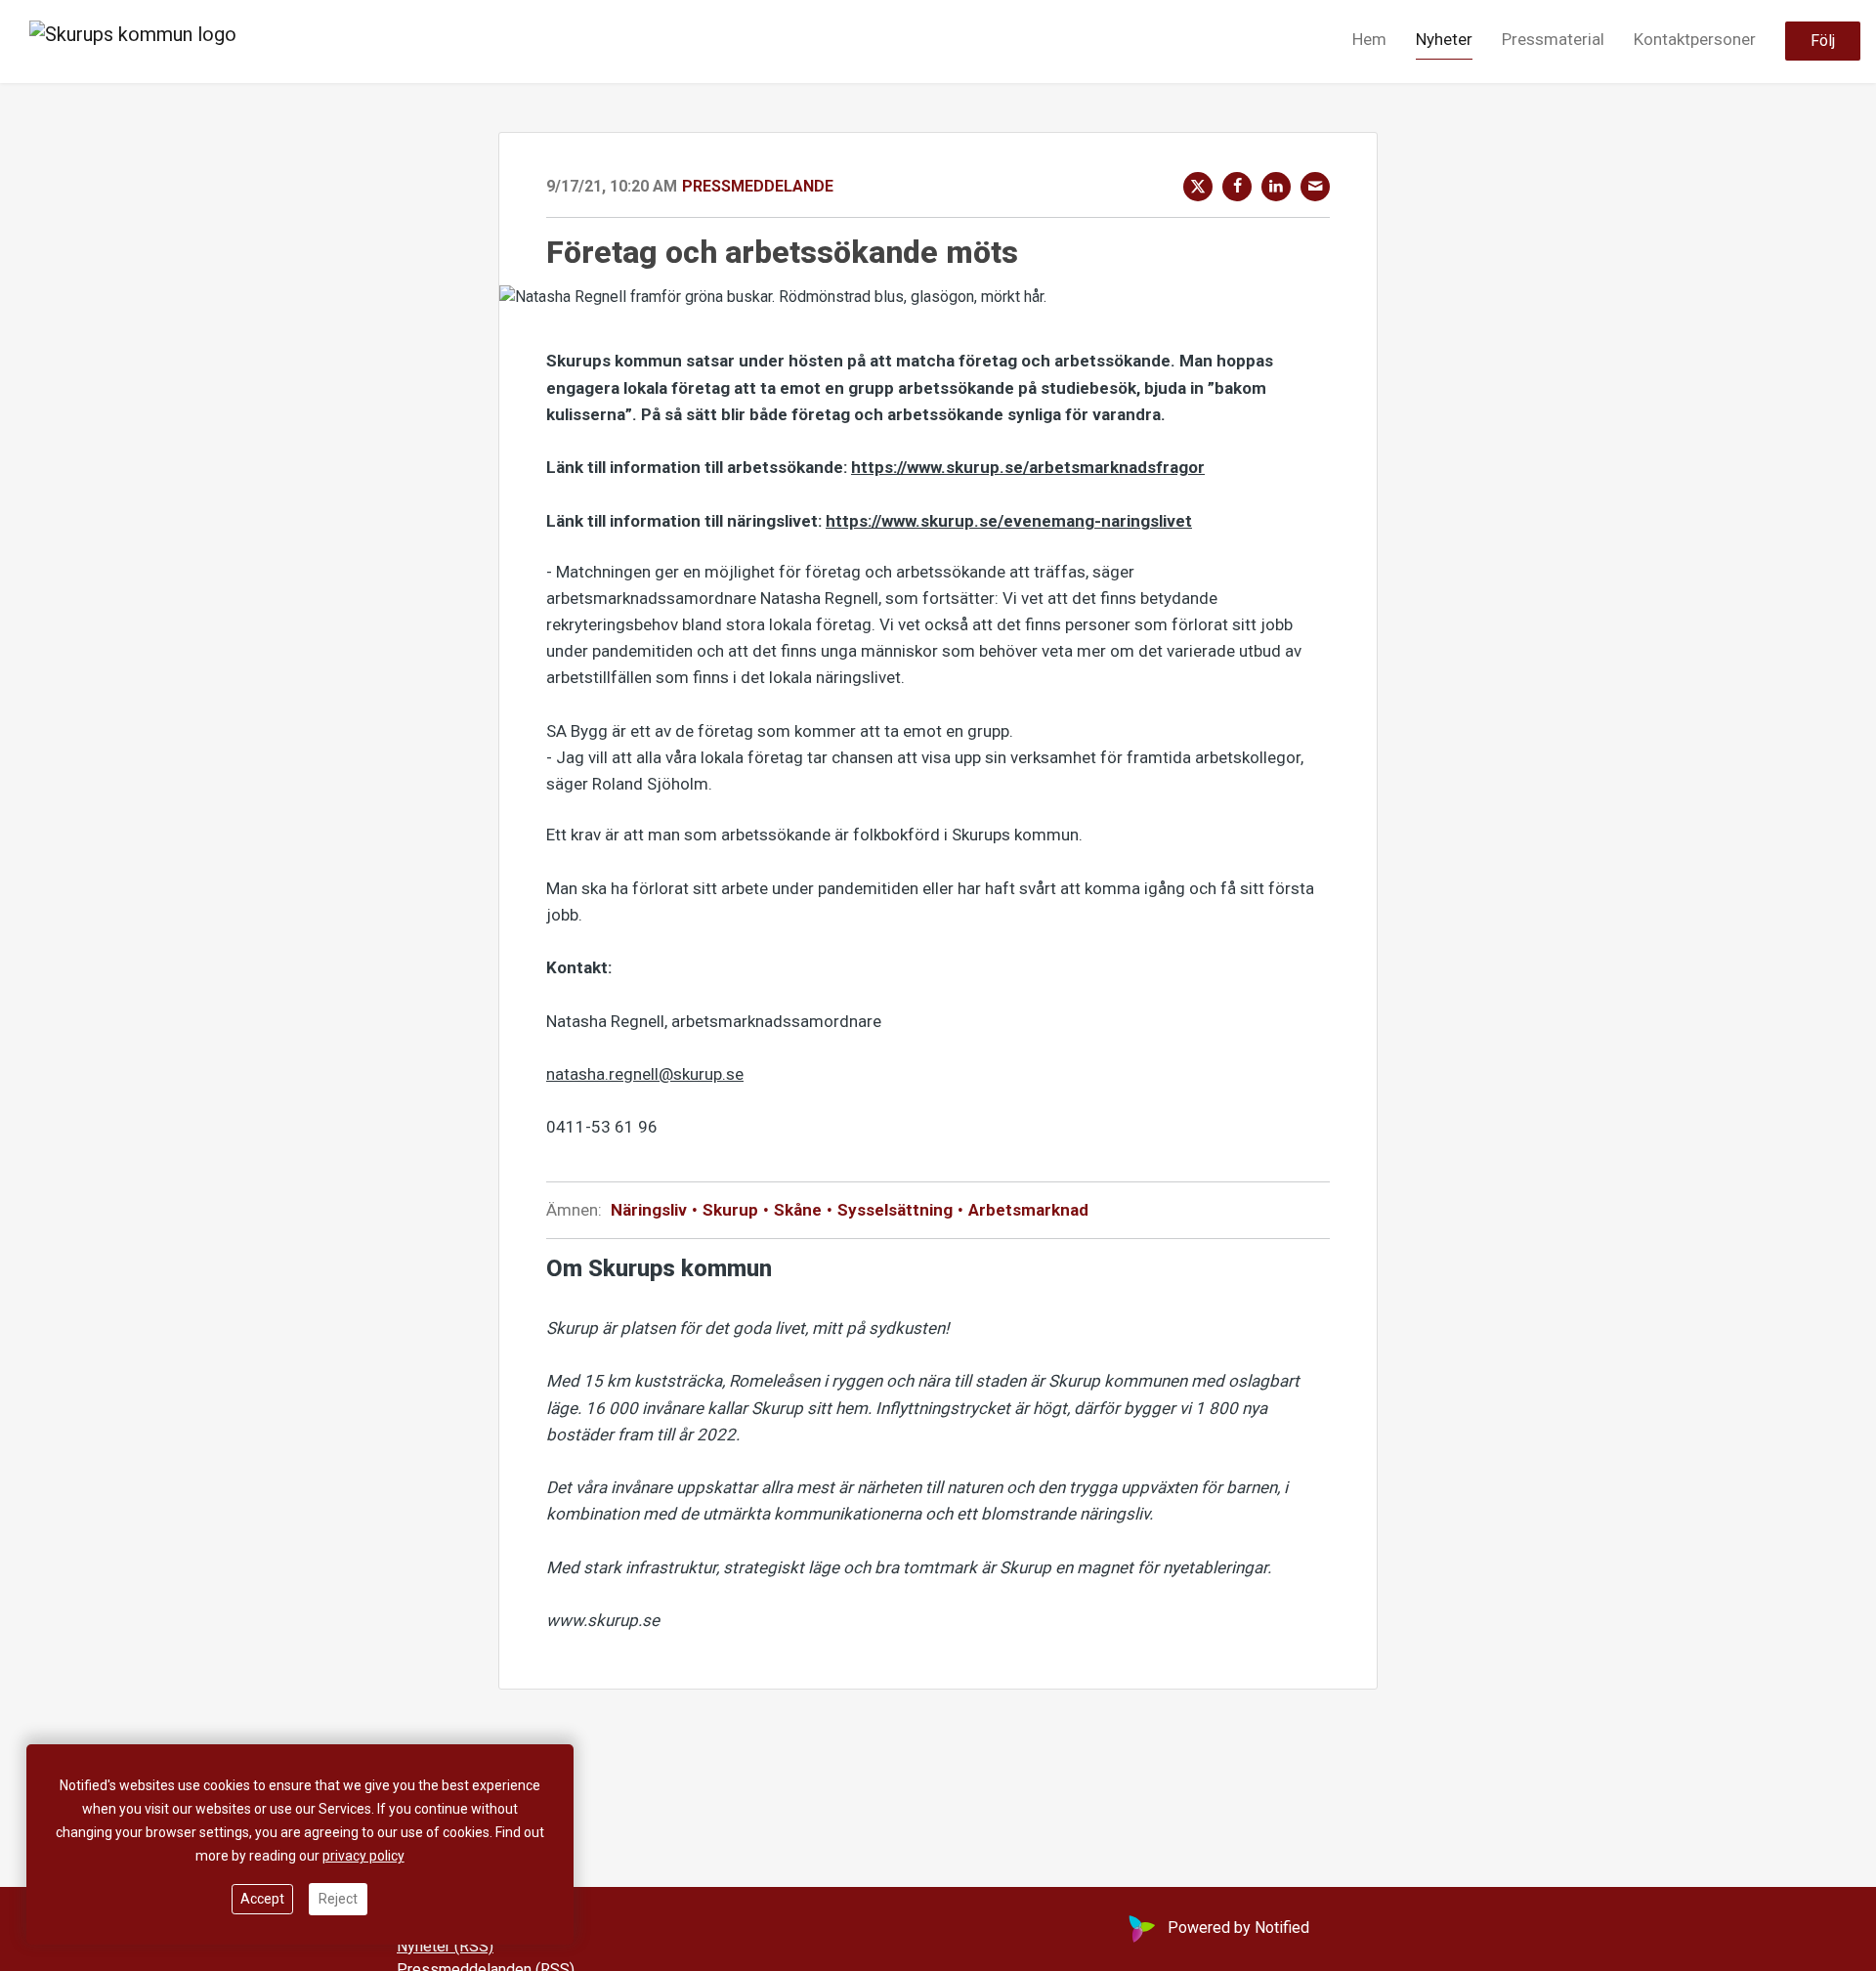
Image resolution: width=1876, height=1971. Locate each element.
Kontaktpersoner (1695, 40)
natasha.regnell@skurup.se (645, 1074)
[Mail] (1315, 187)
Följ (1823, 42)
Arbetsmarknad (1026, 1210)
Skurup (730, 1210)
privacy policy (363, 1856)
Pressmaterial (1553, 40)
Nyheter (1444, 40)
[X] (1198, 187)
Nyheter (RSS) (445, 1946)
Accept (262, 1899)
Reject (338, 1899)
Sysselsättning (895, 1210)
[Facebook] (1237, 187)
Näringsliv (651, 1210)
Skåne (798, 1210)
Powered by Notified (1238, 1928)
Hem (1369, 40)
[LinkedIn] (1276, 187)
